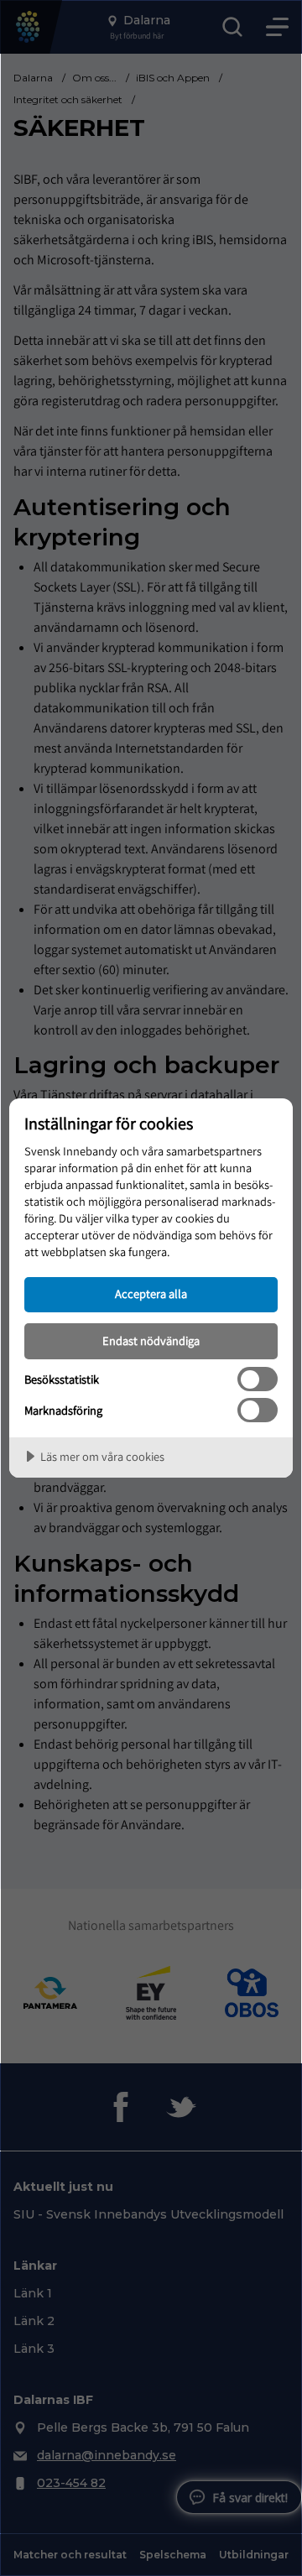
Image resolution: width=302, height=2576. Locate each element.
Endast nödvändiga (151, 1340)
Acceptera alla (151, 1293)
